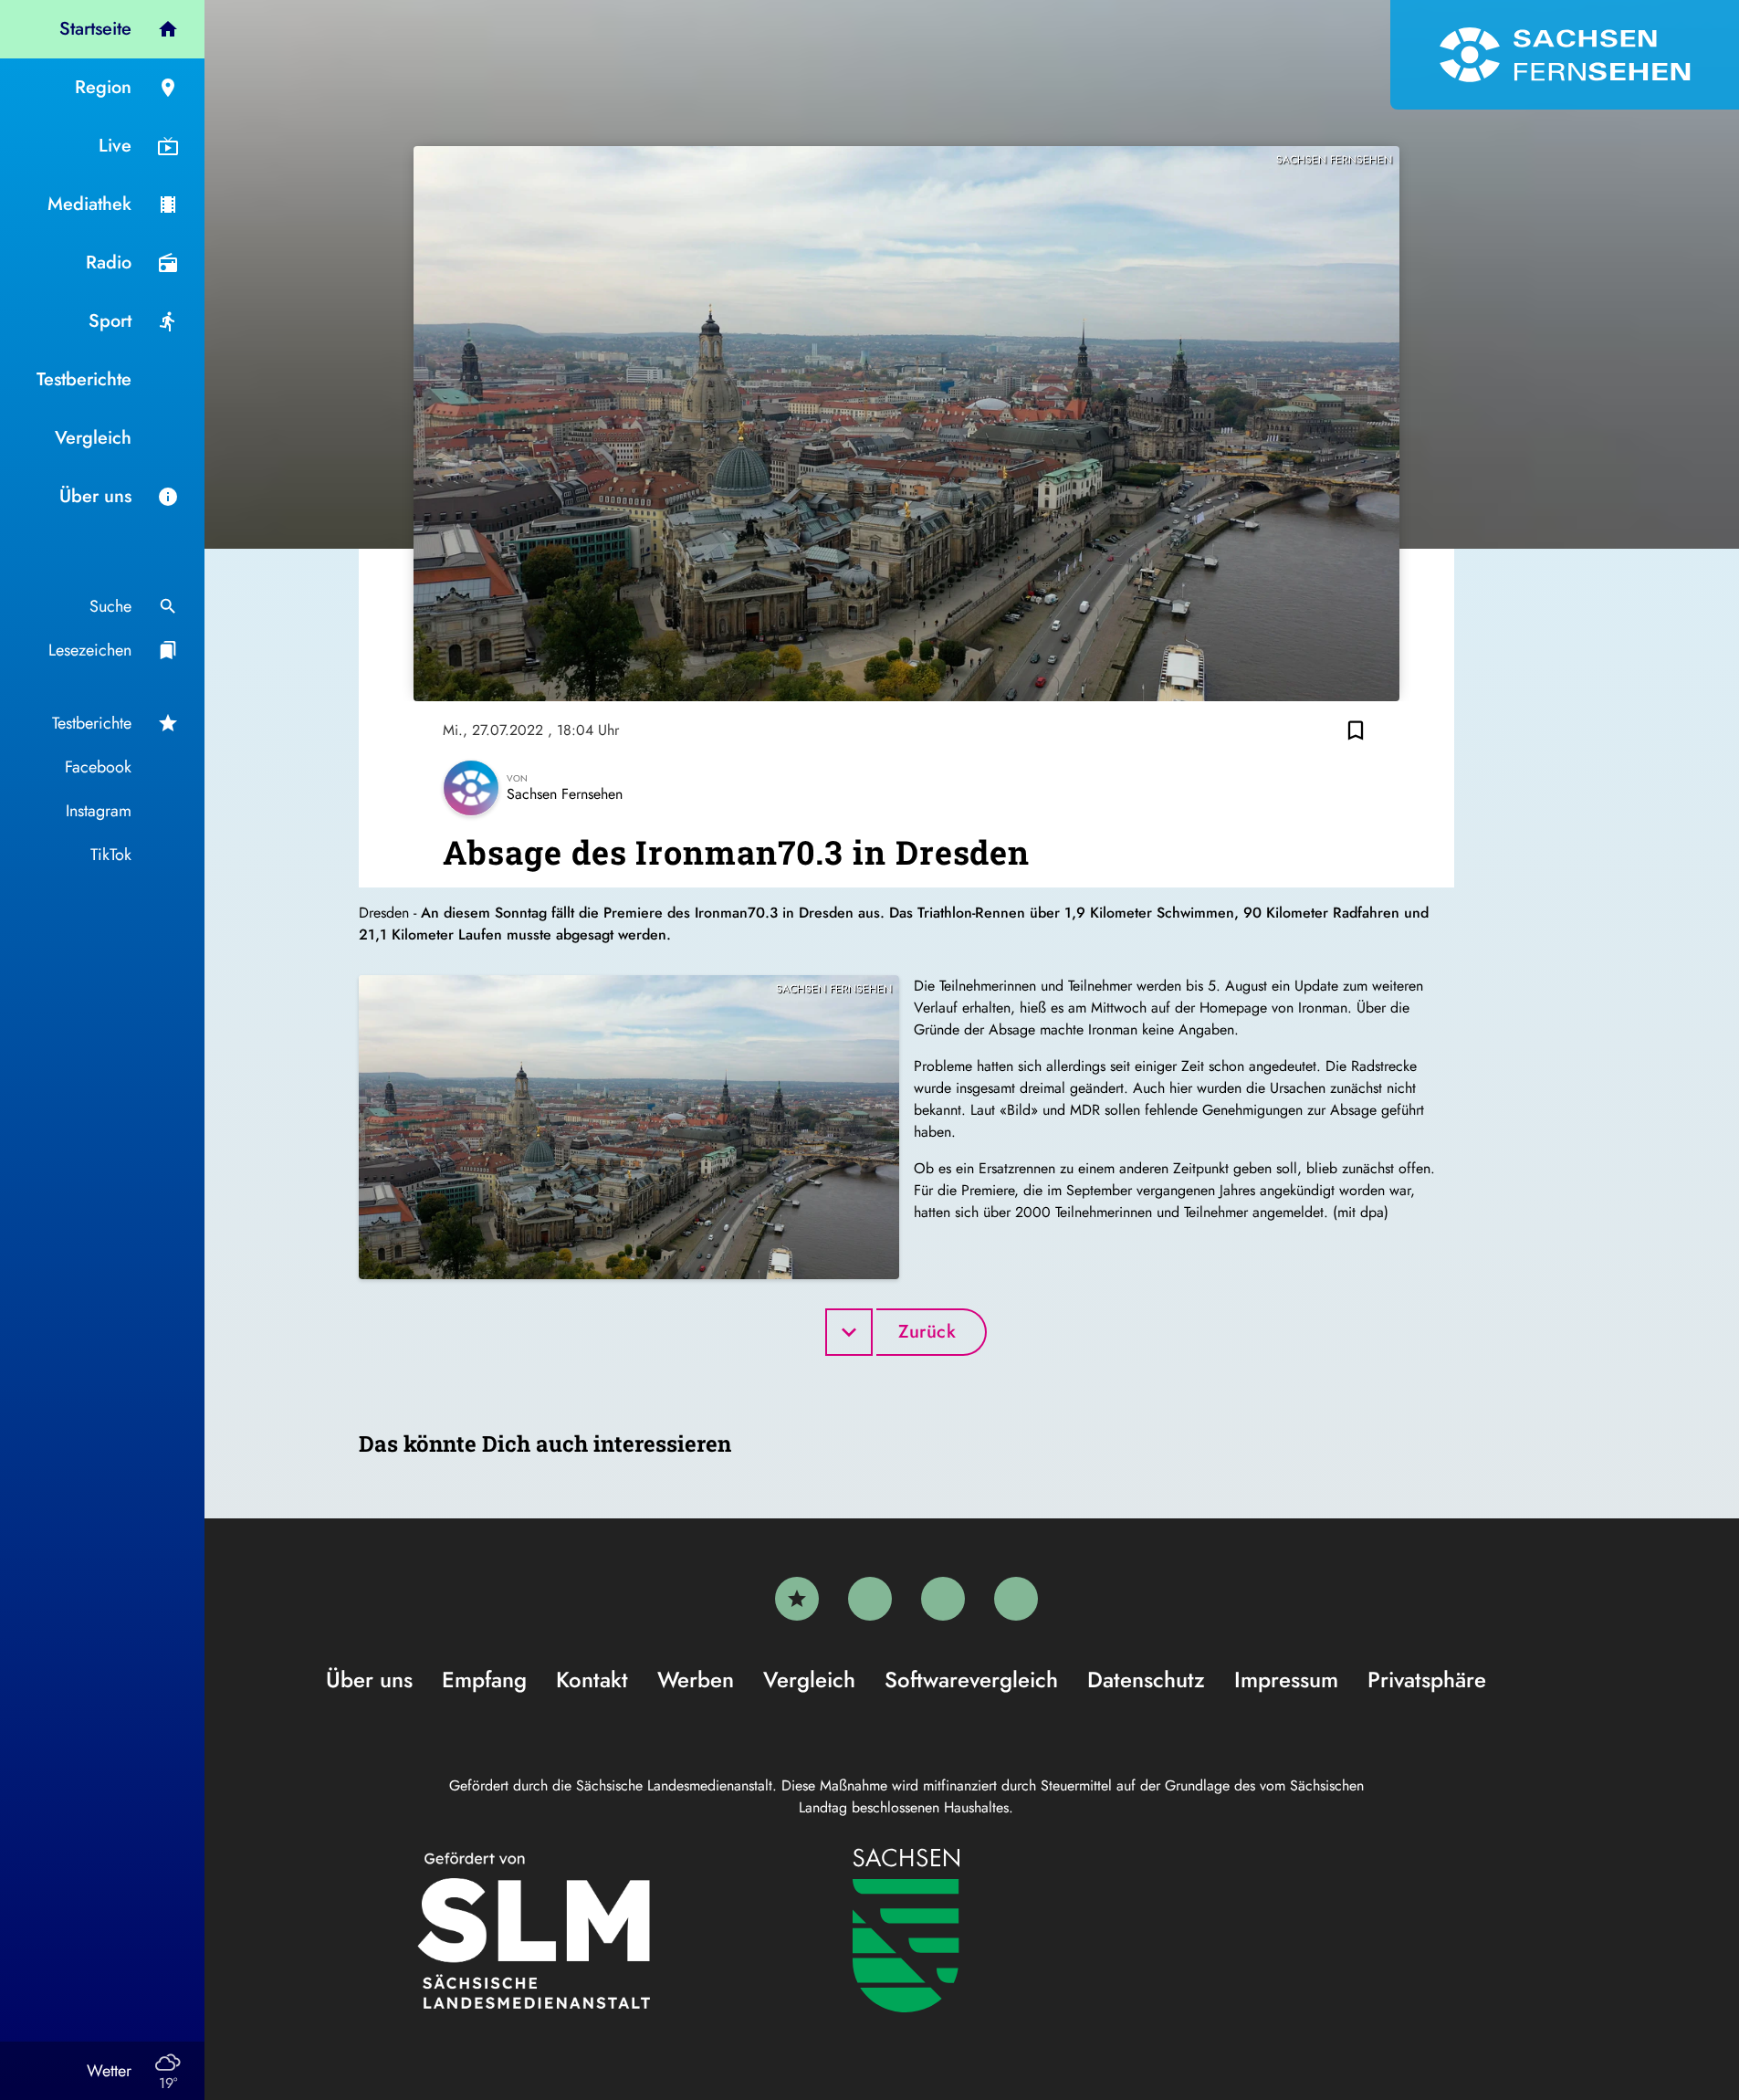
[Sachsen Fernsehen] (1565, 55)
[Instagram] (943, 1599)
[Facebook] (870, 1599)
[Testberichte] (797, 1599)
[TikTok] (1016, 1599)
